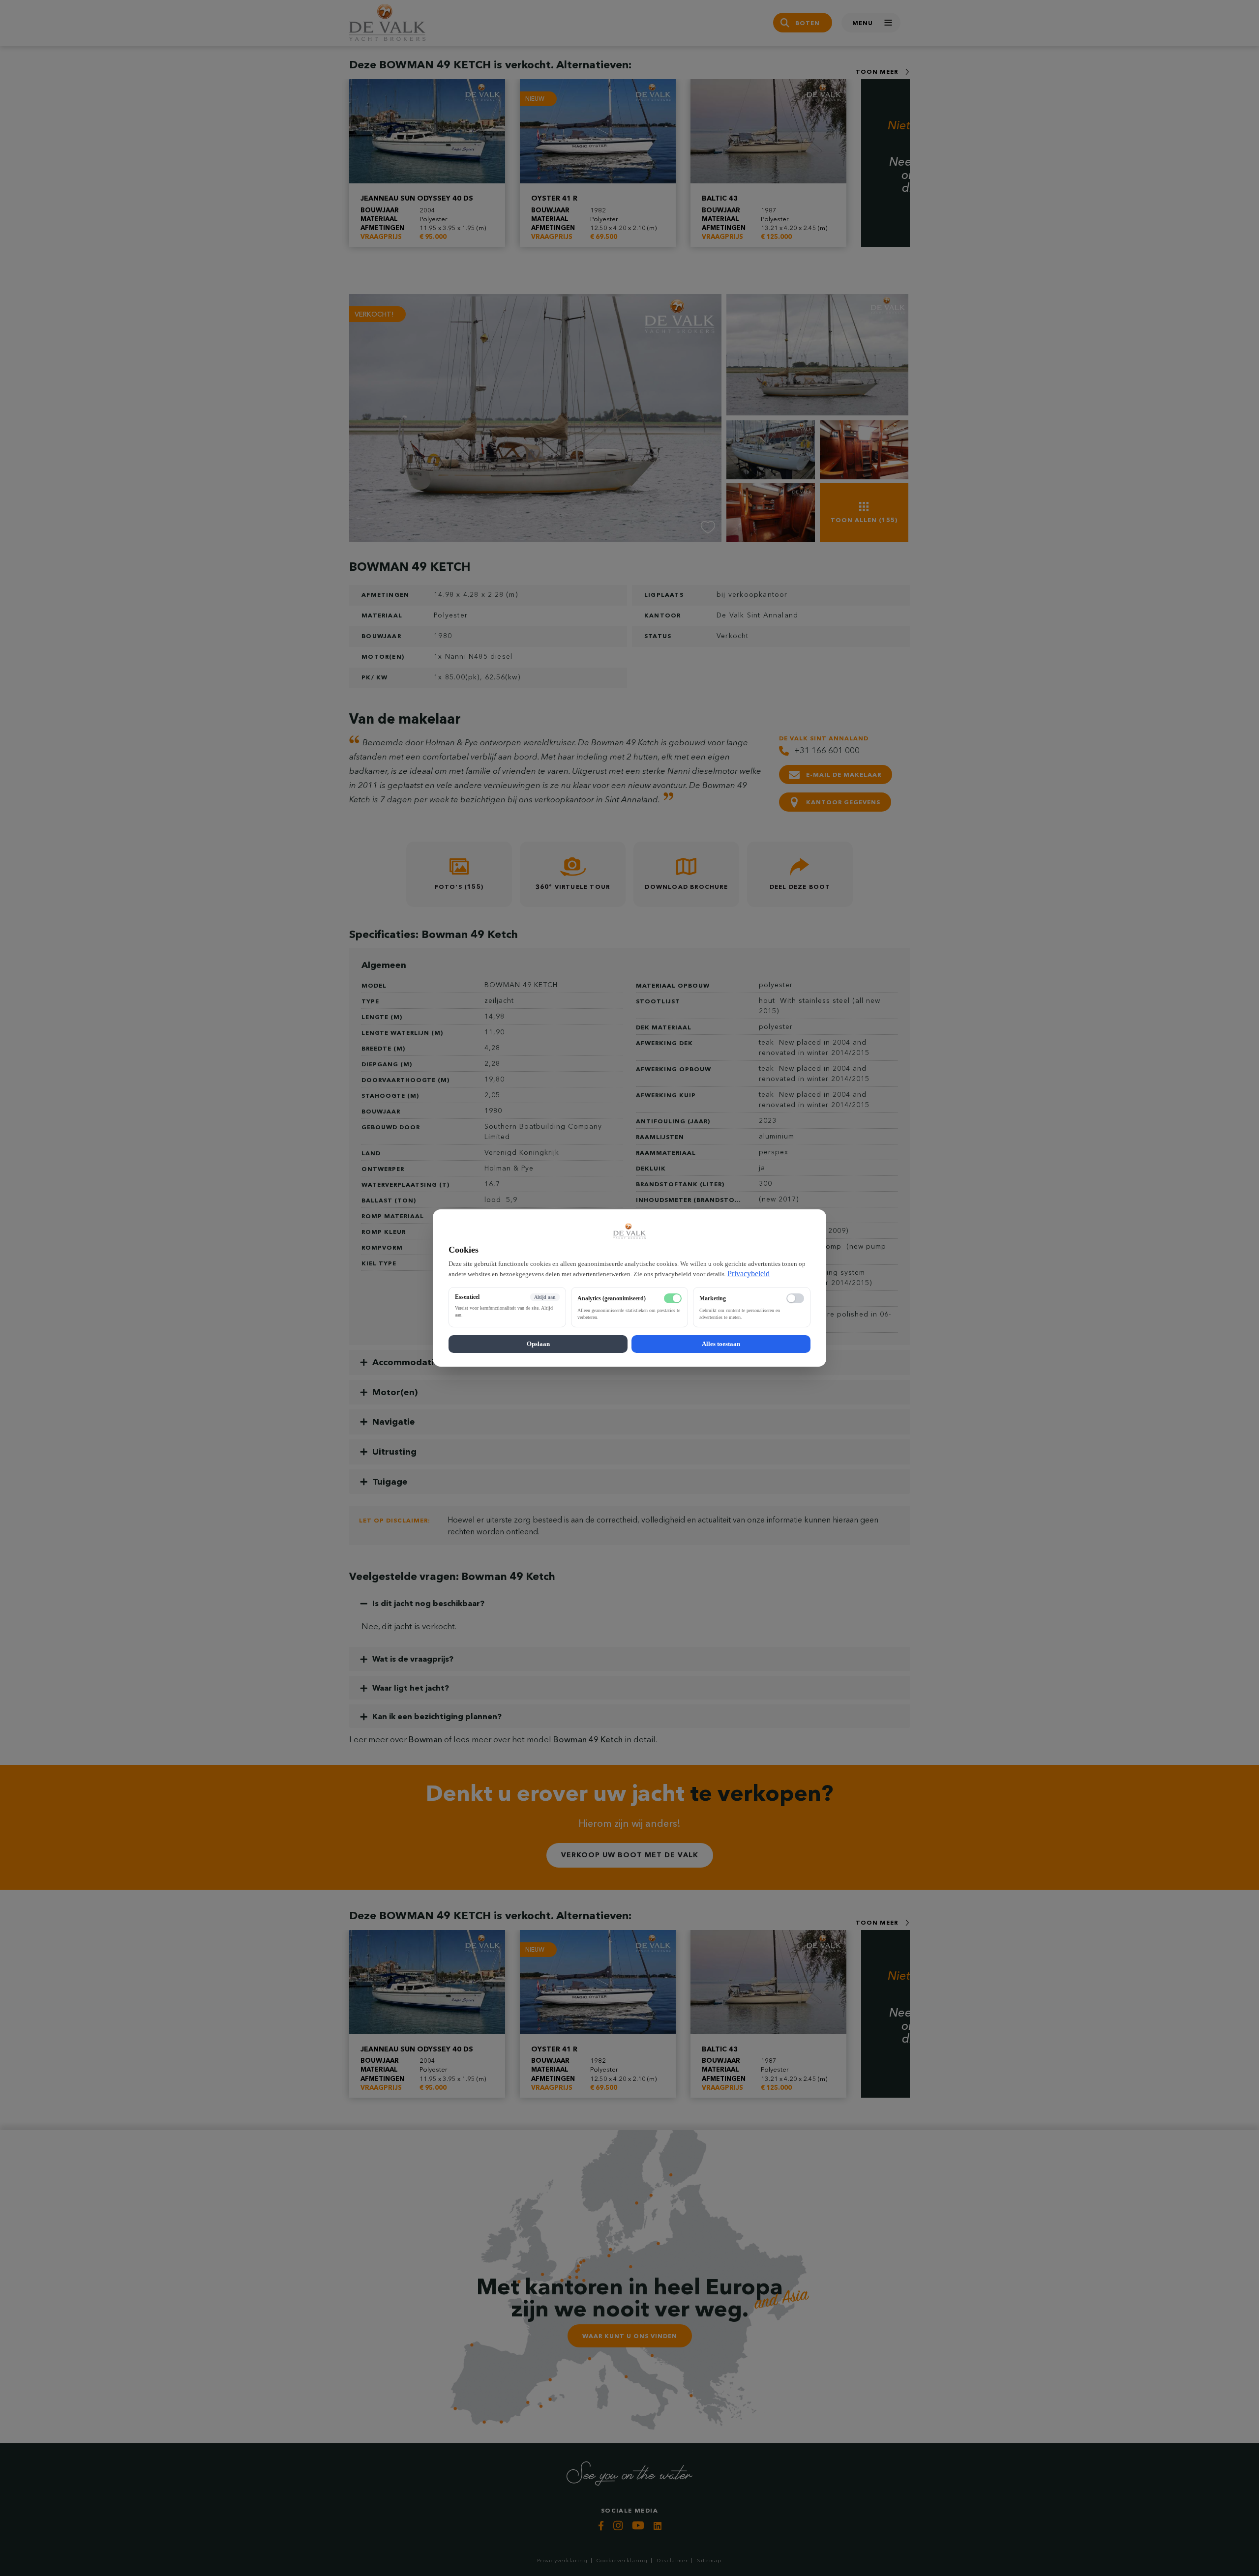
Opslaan (538, 1344)
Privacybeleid (749, 1273)
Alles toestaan (721, 1344)
